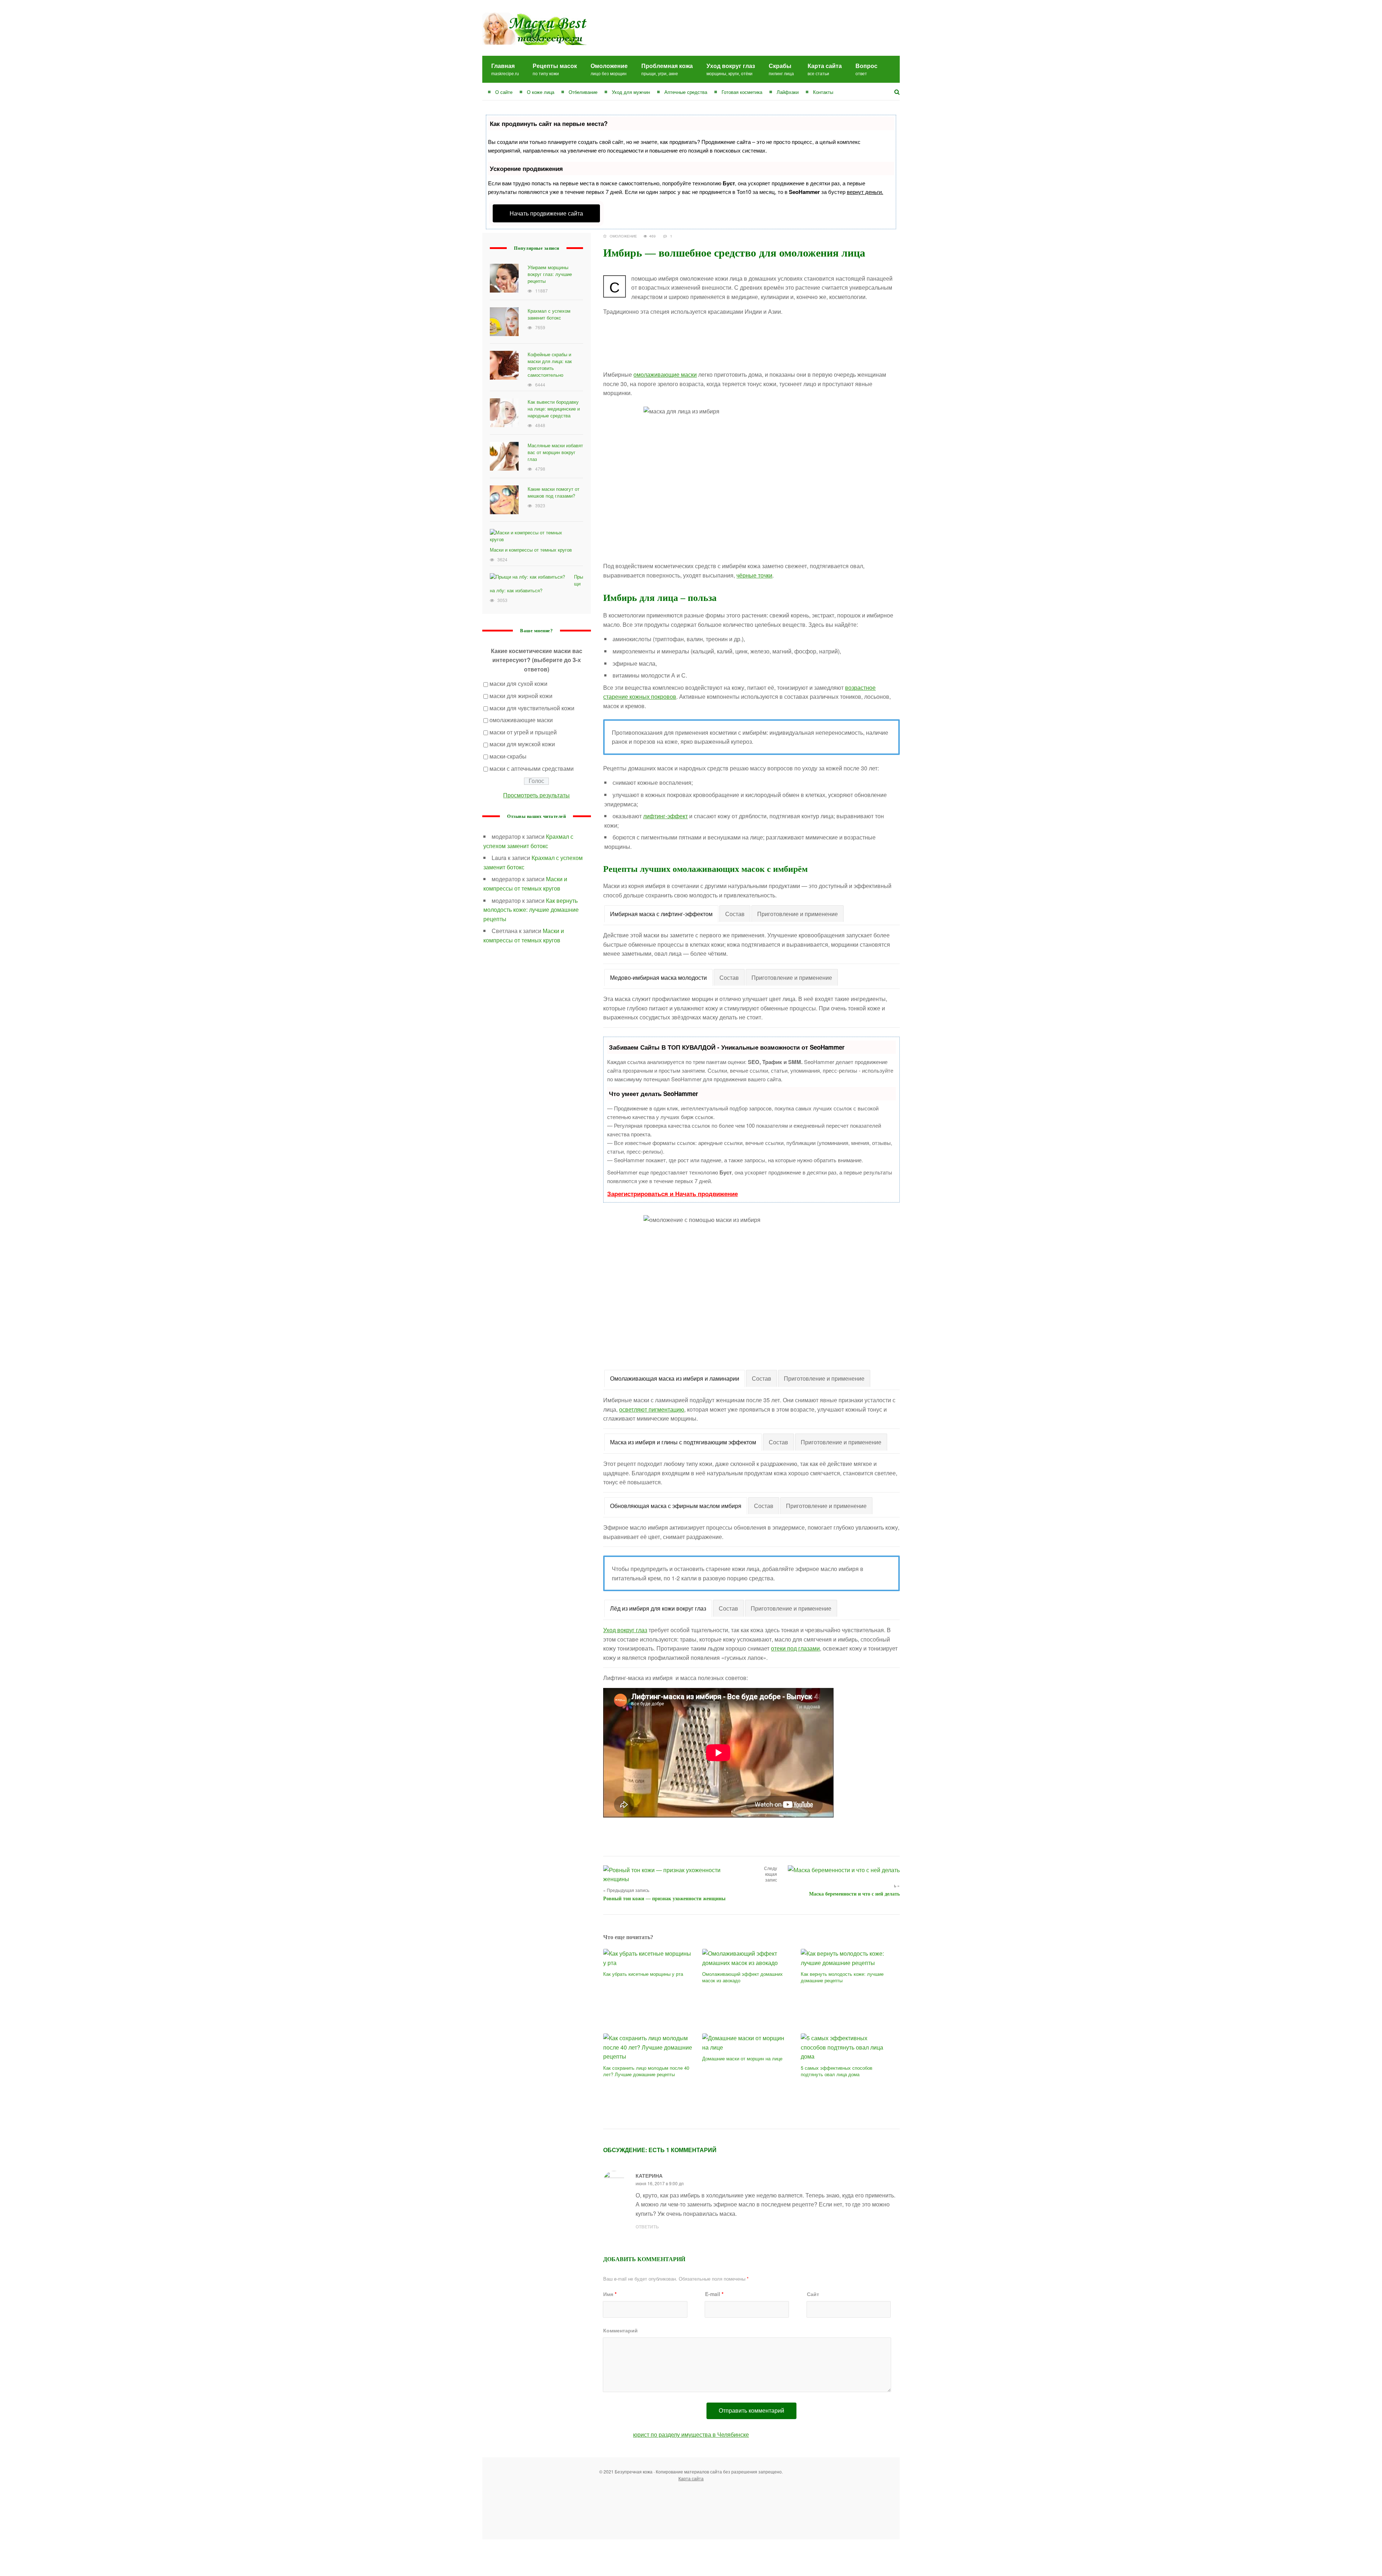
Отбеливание (583, 92)
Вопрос (866, 69)
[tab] (661, 914)
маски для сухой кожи (518, 683)
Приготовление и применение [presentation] (798, 914)
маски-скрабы (508, 756)
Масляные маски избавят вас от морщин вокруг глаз (555, 452)
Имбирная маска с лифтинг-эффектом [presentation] (661, 914)
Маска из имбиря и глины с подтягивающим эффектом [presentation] (683, 1442)
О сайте (504, 92)
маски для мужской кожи (522, 744)
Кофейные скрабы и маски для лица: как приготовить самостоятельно (550, 365)
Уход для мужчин (631, 92)
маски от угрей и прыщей (523, 732)
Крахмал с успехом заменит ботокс (549, 314)
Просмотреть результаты (536, 795)
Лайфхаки (788, 92)
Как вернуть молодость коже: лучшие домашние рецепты (531, 910)
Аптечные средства (686, 92)
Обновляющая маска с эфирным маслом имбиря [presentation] (676, 1506)
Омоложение (609, 69)
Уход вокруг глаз (731, 69)
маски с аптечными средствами (532, 768)
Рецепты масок (555, 69)
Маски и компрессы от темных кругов (531, 550)
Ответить (647, 2227)
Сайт (813, 2294)
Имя (610, 2294)
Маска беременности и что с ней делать (854, 1894)
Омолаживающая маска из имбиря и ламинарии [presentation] (675, 1378)
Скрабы (781, 69)
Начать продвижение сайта (546, 213)
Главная (505, 69)
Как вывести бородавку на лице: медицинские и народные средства (554, 409)
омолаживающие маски (665, 374)
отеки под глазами (795, 1648)
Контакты (823, 92)
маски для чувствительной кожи (532, 708)
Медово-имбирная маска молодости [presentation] (658, 977)
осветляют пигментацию (652, 1409)
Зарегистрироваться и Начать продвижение (672, 1194)
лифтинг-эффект (665, 816)
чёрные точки (754, 575)
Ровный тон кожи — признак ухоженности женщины (664, 1899)
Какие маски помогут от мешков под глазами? (554, 492)
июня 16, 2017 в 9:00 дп (660, 2183)
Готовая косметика (742, 92)
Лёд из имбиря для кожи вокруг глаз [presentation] (658, 1608)
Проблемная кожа (667, 69)
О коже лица (541, 92)
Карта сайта (825, 69)
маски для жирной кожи (521, 696)
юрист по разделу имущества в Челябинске (691, 2434)
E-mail (714, 2294)
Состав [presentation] (735, 914)
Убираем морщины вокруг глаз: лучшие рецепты (550, 274)
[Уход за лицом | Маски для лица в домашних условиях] (534, 17)
